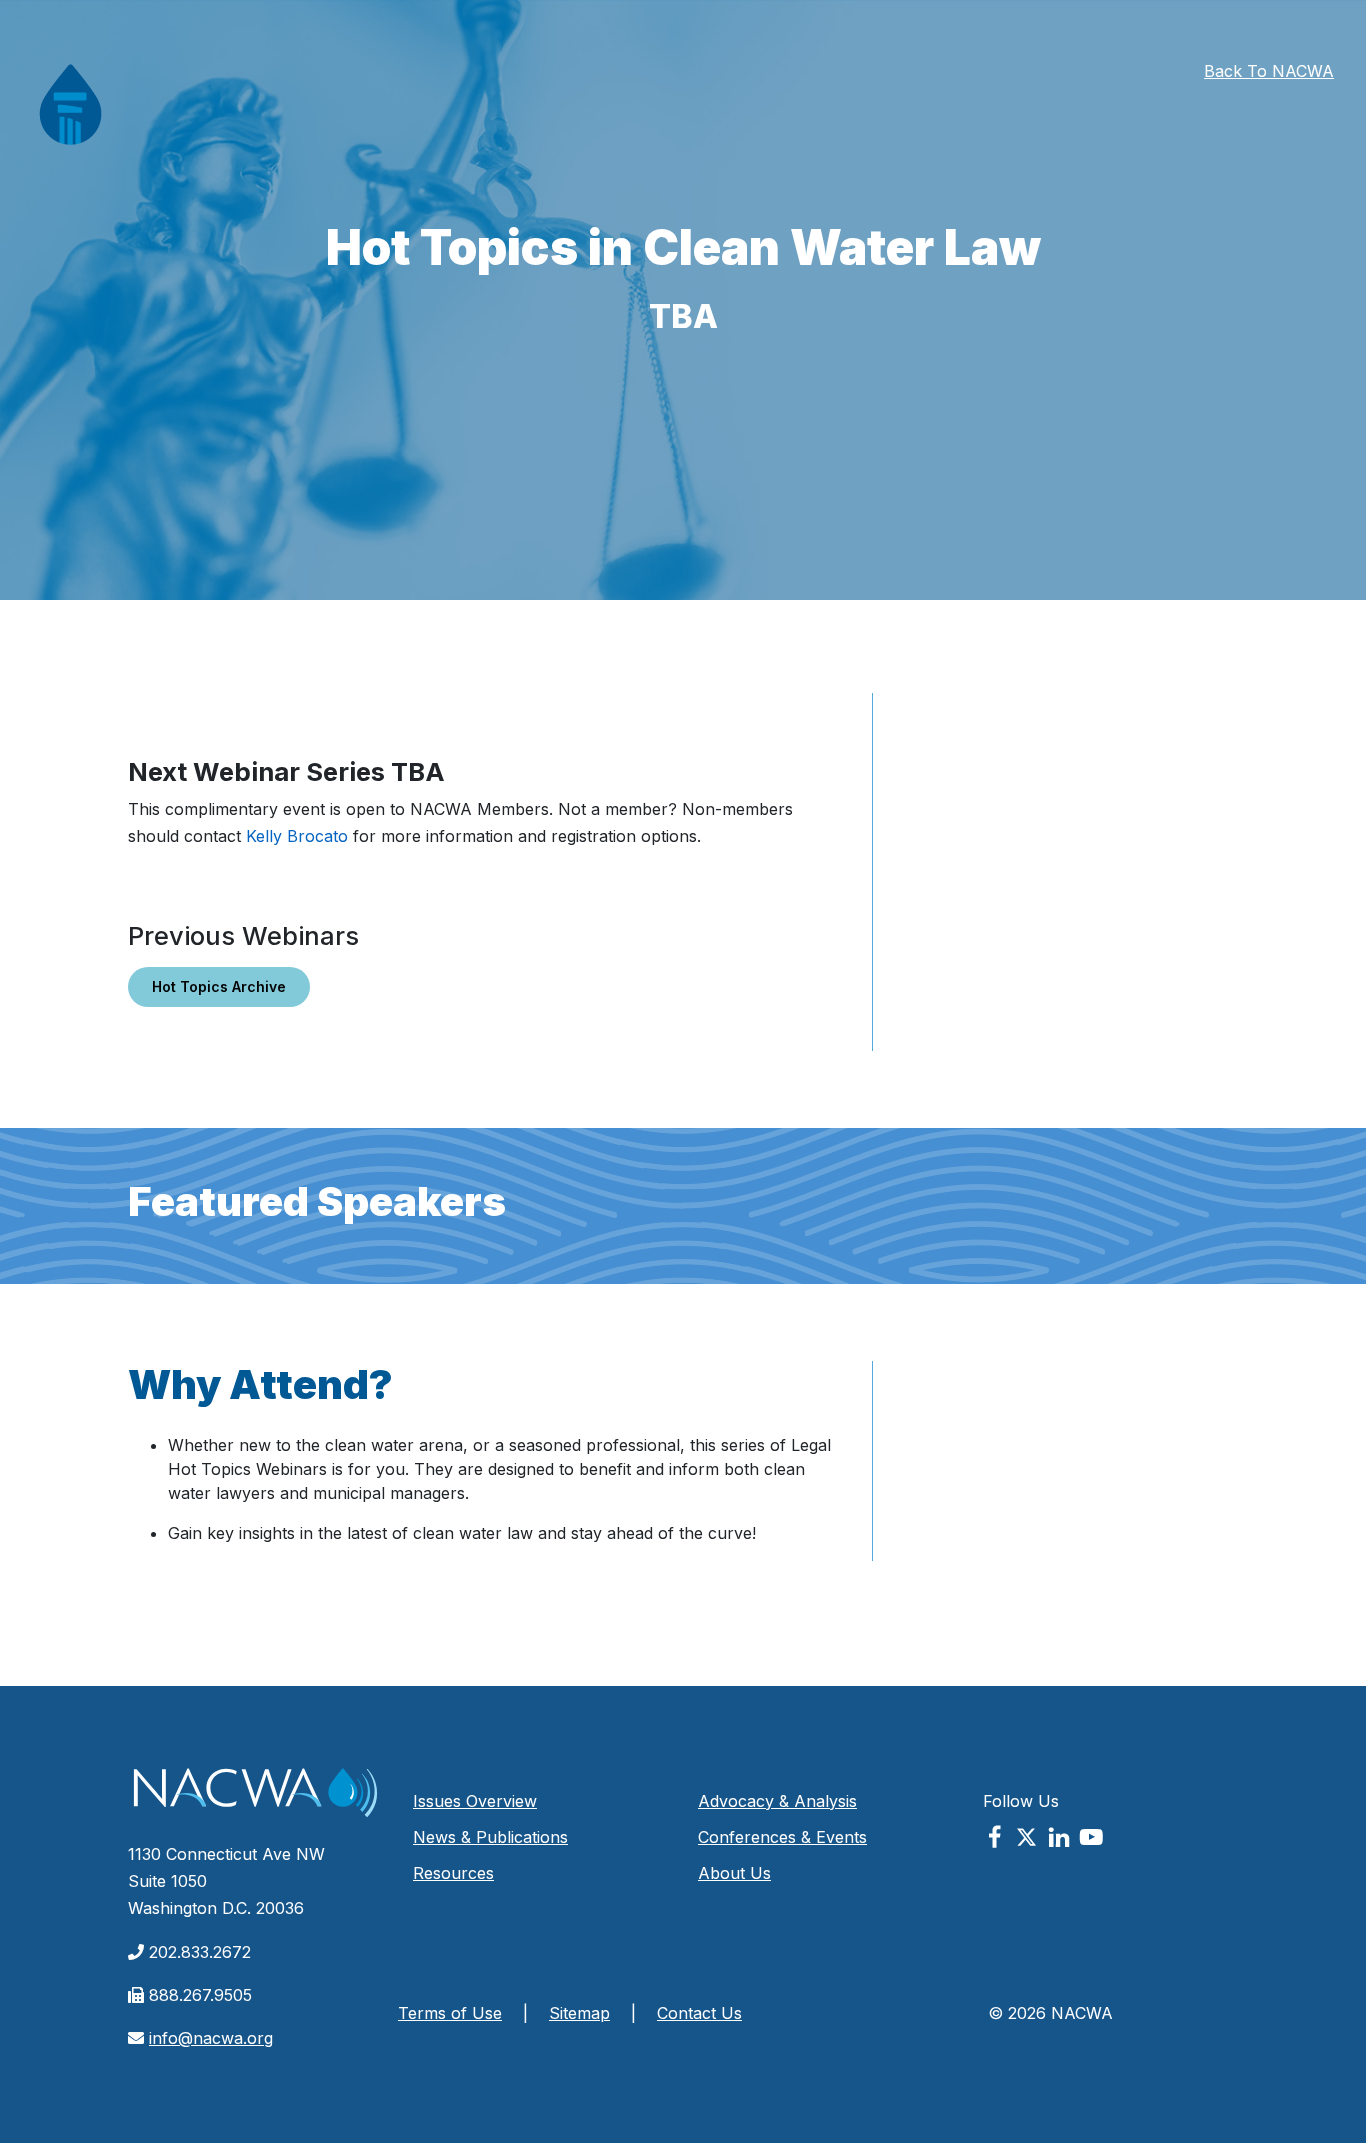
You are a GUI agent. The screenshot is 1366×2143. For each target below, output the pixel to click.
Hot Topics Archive (219, 986)
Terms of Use (450, 2013)
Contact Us (699, 2013)
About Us (734, 1873)
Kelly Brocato (297, 836)
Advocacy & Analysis (777, 1801)
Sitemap (579, 2013)
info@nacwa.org (211, 2038)
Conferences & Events (782, 1837)
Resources (453, 1873)
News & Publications (490, 1837)
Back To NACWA (1269, 71)
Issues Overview (475, 1801)
